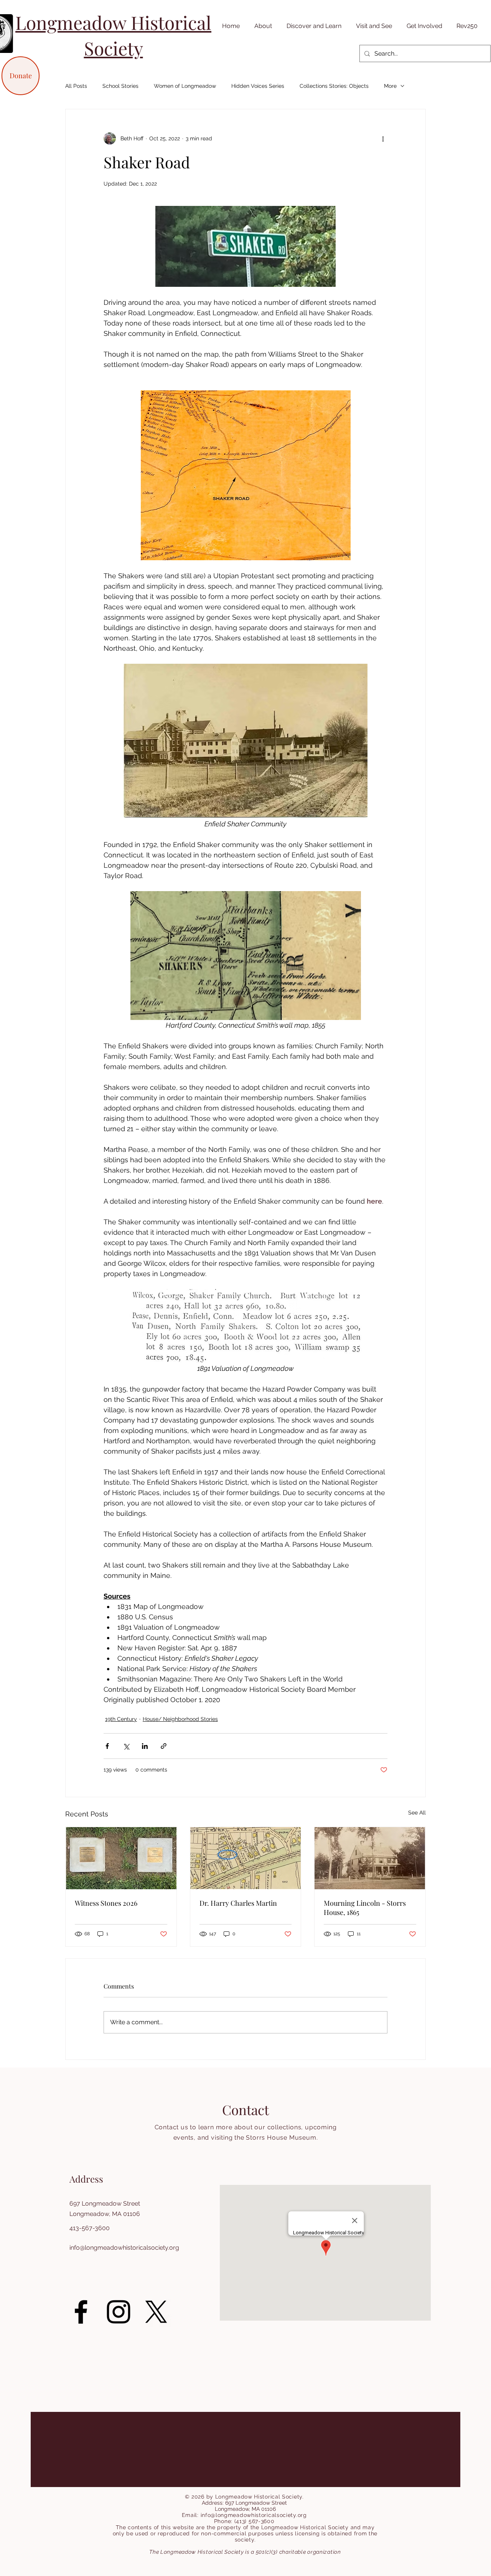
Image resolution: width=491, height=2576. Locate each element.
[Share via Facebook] (107, 1746)
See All (417, 1813)
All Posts (76, 86)
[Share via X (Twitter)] (126, 1746)
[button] (262, 26)
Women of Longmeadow (185, 86)
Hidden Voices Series (258, 86)
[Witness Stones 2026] (121, 1858)
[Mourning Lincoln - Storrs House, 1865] (370, 1858)
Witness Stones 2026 (106, 1903)
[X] (156, 2312)
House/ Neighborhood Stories (180, 1719)
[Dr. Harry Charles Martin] (246, 1858)
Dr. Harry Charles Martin (238, 1903)
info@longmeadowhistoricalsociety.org (124, 2248)
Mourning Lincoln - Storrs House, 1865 (365, 1908)
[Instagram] (119, 2312)
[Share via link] (164, 1746)
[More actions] (383, 138)
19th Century (121, 1719)
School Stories (120, 86)
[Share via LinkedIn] (145, 1746)
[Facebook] (81, 2312)
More (390, 86)
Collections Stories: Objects (334, 86)
